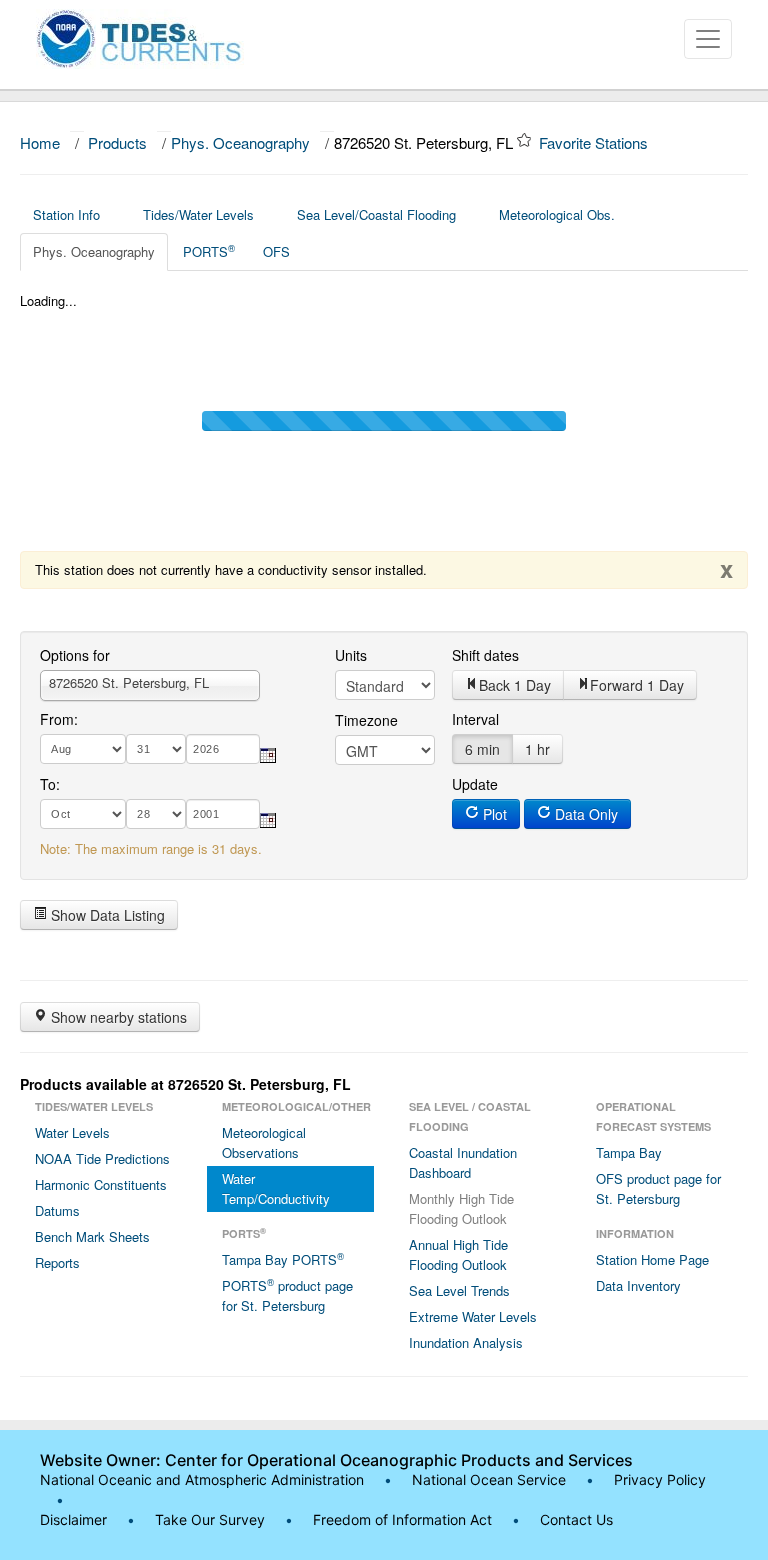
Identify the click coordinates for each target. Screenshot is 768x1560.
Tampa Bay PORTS (283, 1259)
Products (117, 142)
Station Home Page (652, 1259)
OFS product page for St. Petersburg (658, 1188)
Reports (57, 1262)
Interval (475, 719)
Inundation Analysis (466, 1342)
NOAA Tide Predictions (102, 1158)
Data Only (584, 814)
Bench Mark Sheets (92, 1236)
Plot (493, 814)
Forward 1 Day (637, 685)
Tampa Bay (629, 1152)
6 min (482, 749)
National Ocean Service (489, 1479)
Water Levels (72, 1132)
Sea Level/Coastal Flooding (376, 214)
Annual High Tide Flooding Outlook (458, 1254)
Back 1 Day (515, 685)
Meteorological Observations (264, 1142)
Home (40, 142)
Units (351, 655)
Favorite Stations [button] (595, 142)
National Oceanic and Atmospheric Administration (202, 1479)
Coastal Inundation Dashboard (463, 1162)
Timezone (366, 720)
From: (59, 719)
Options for (75, 655)
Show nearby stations (117, 1017)
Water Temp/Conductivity (276, 1188)
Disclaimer (73, 1519)
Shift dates (485, 655)
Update (475, 784)
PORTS (209, 251)
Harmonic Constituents (101, 1184)
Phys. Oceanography (240, 142)
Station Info (66, 214)
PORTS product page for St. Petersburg (287, 1295)
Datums (57, 1210)
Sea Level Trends (459, 1290)
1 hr (537, 749)
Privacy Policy (660, 1479)
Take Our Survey (212, 1519)
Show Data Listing (106, 915)
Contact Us (576, 1519)
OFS (276, 251)
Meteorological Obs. (557, 214)
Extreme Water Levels (473, 1316)
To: (50, 784)
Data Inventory (638, 1285)
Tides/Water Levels (198, 214)
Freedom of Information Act (402, 1519)
